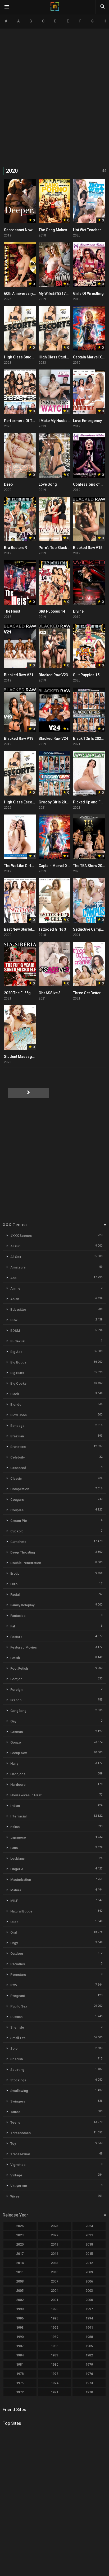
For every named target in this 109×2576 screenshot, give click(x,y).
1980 (54, 2364)
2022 (54, 2235)
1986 (54, 2346)
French (16, 1700)
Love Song (48, 484)
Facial (15, 1595)
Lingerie (17, 1869)
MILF (14, 1901)
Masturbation (21, 1880)
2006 (89, 2281)
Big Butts (17, 1373)
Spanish (17, 2059)
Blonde (16, 1405)
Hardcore (18, 1785)
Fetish (15, 1658)
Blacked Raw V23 (53, 675)
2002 (20, 2300)
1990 (20, 2337)
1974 (54, 2383)
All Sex (16, 1257)
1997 (89, 2309)
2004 (54, 2291)
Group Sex (19, 1753)
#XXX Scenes (21, 1236)
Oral (13, 1932)
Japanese (18, 1837)
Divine (78, 611)
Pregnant (18, 1996)
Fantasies (18, 1616)
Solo (14, 2049)
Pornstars (18, 1975)
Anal (14, 1278)
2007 (54, 2281)
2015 (89, 2254)
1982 (89, 2355)
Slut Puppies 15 (86, 675)
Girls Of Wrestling (88, 293)
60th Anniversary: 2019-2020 (29, 293)
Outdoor (17, 1954)
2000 (89, 2300)
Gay (13, 1721)
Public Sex (19, 2006)
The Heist (12, 611)
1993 (20, 2328)
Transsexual (20, 2154)
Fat (13, 1626)
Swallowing (19, 2091)
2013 (54, 2263)
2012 (89, 2263)
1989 (54, 2337)
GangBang (18, 1711)
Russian (16, 2017)
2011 (20, 2272)
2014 (20, 2263)
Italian (15, 1827)
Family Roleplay (22, 1605)
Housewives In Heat (26, 1795)
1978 (20, 2374)
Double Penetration (26, 1563)
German (17, 1732)
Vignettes (18, 2165)
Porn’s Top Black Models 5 (61, 548)
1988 (89, 2337)
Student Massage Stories (26, 1057)
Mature (16, 1890)
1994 (89, 2318)
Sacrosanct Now (18, 230)
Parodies (18, 1964)
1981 (20, 2364)
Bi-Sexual (18, 1341)
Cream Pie (19, 1521)
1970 (89, 2392)
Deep (8, 484)
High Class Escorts (21, 802)
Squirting (17, 2070)
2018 (89, 2244)
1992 (54, 2328)
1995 (54, 2318)
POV (14, 1985)
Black (15, 1394)
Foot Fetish (19, 1668)
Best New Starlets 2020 (24, 929)
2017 (20, 2254)
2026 (20, 2226)
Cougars (17, 1500)
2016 (54, 2254)
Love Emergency (87, 421)
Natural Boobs (21, 1911)
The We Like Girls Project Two (29, 866)
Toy (13, 2144)
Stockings (18, 2080)
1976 (89, 2374)
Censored (18, 1468)
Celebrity (17, 1457)
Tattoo (15, 2112)
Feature (16, 1637)
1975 (20, 2383)
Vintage (16, 2175)
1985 (89, 2346)
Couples (17, 1510)
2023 (20, 2235)
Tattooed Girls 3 (52, 929)
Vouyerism (19, 2186)
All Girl (15, 1246)
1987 (20, 2346)
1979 (89, 2364)
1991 (89, 2328)
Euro (14, 1584)
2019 (54, 2244)
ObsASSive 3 (50, 993)
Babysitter (18, 1310)
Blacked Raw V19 (19, 738)
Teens (15, 2122)
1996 (20, 2318)
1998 (54, 2309)
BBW (14, 1320)
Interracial (18, 1816)
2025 (54, 2226)
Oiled (14, 1922)
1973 (89, 2383)
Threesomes (21, 2133)
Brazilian (17, 1436)
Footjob (16, 1679)
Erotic (15, 1573)
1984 (20, 2355)
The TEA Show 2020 (90, 866)
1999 (20, 2309)
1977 (54, 2374)
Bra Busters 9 (16, 548)
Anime (15, 1288)
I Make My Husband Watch (61, 421)
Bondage (17, 1426)
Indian (15, 1806)
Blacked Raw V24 (53, 738)
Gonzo (16, 1742)
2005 (20, 2291)
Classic (16, 1478)
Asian (15, 1299)
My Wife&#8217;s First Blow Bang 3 (69, 293)
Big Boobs (18, 1362)
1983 (54, 2355)
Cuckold (17, 1531)
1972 (20, 2392)
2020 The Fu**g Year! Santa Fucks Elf (36, 993)
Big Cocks (18, 1383)
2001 (54, 2300)
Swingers (18, 2101)
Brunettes (18, 1447)
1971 (54, 2392)
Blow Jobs (19, 1415)
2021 (89, 2235)
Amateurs (18, 1267)
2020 (20, 2244)
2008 (20, 2281)
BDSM (15, 1331)
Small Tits (18, 2038)
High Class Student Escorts (28, 357)
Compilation (20, 1489)
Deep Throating (23, 1552)
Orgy (14, 1943)
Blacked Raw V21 (19, 675)
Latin (14, 1848)
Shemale (17, 2027)
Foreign (16, 1690)
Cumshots (18, 1542)
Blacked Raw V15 (88, 548)
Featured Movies (24, 1647)
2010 (54, 2272)
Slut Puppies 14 (52, 611)
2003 (89, 2291)
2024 (89, 2226)
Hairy (14, 1763)
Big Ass (16, 1352)
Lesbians (17, 1858)
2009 (89, 2272)
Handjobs (18, 1774)
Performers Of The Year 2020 (29, 421)
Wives (15, 2196)
